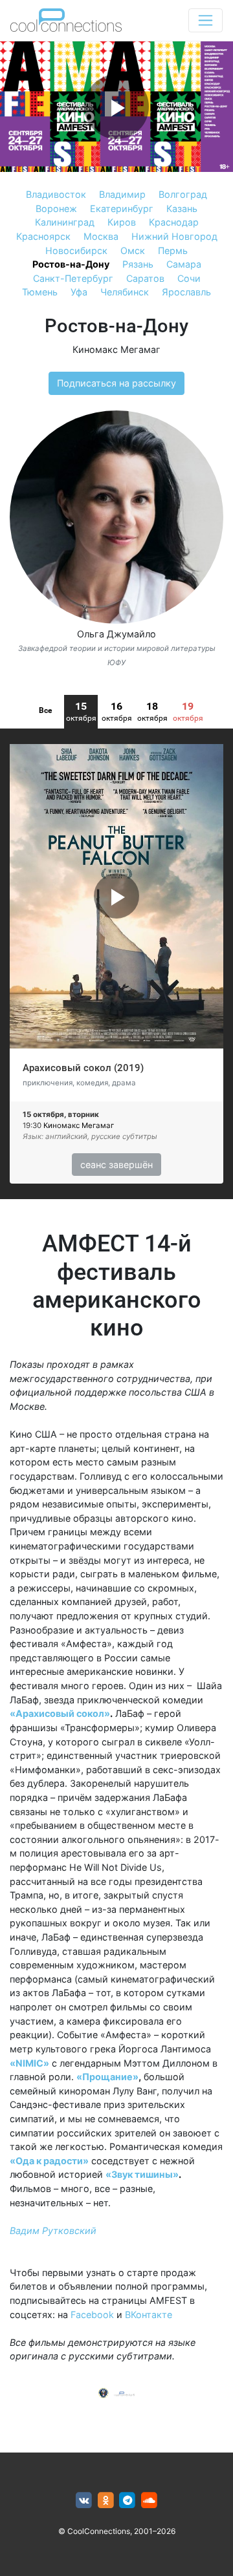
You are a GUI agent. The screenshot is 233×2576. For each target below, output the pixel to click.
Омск (133, 250)
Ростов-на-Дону (71, 264)
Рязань (138, 264)
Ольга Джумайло (116, 634)
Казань (182, 208)
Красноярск (43, 236)
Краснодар (174, 222)
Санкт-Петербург (73, 278)
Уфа (79, 292)
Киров (122, 222)
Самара (184, 264)
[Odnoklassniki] (106, 2501)
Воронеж (56, 208)
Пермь (173, 250)
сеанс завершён (116, 1165)
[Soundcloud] (149, 2501)
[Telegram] (128, 2501)
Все (45, 710)
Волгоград (183, 194)
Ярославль (186, 292)
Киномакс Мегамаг (116, 349)
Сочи (189, 278)
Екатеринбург (122, 208)
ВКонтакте (149, 2315)
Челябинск (125, 292)
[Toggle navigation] (205, 20)
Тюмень (40, 292)
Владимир (122, 194)
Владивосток (56, 194)
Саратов (145, 278)
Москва (101, 236)
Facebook (92, 2315)
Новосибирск (76, 250)
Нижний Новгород (174, 236)
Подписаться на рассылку (116, 383)
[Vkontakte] (84, 2501)
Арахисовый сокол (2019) (83, 1068)
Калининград (65, 222)
